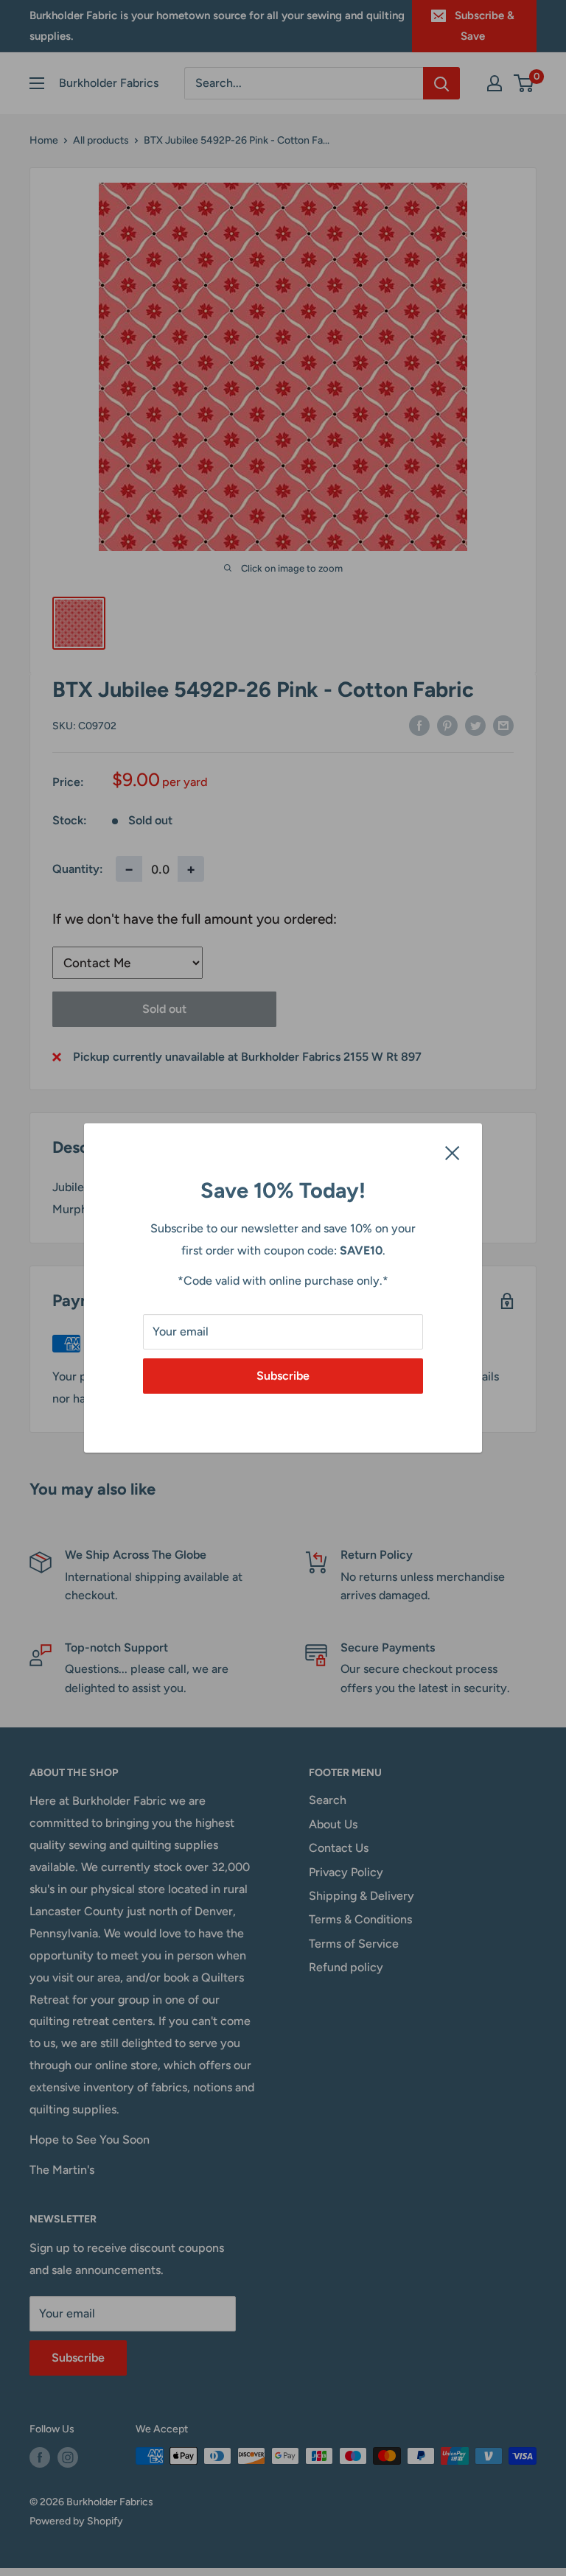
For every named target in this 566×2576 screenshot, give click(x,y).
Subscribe (283, 1376)
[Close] (453, 1152)
